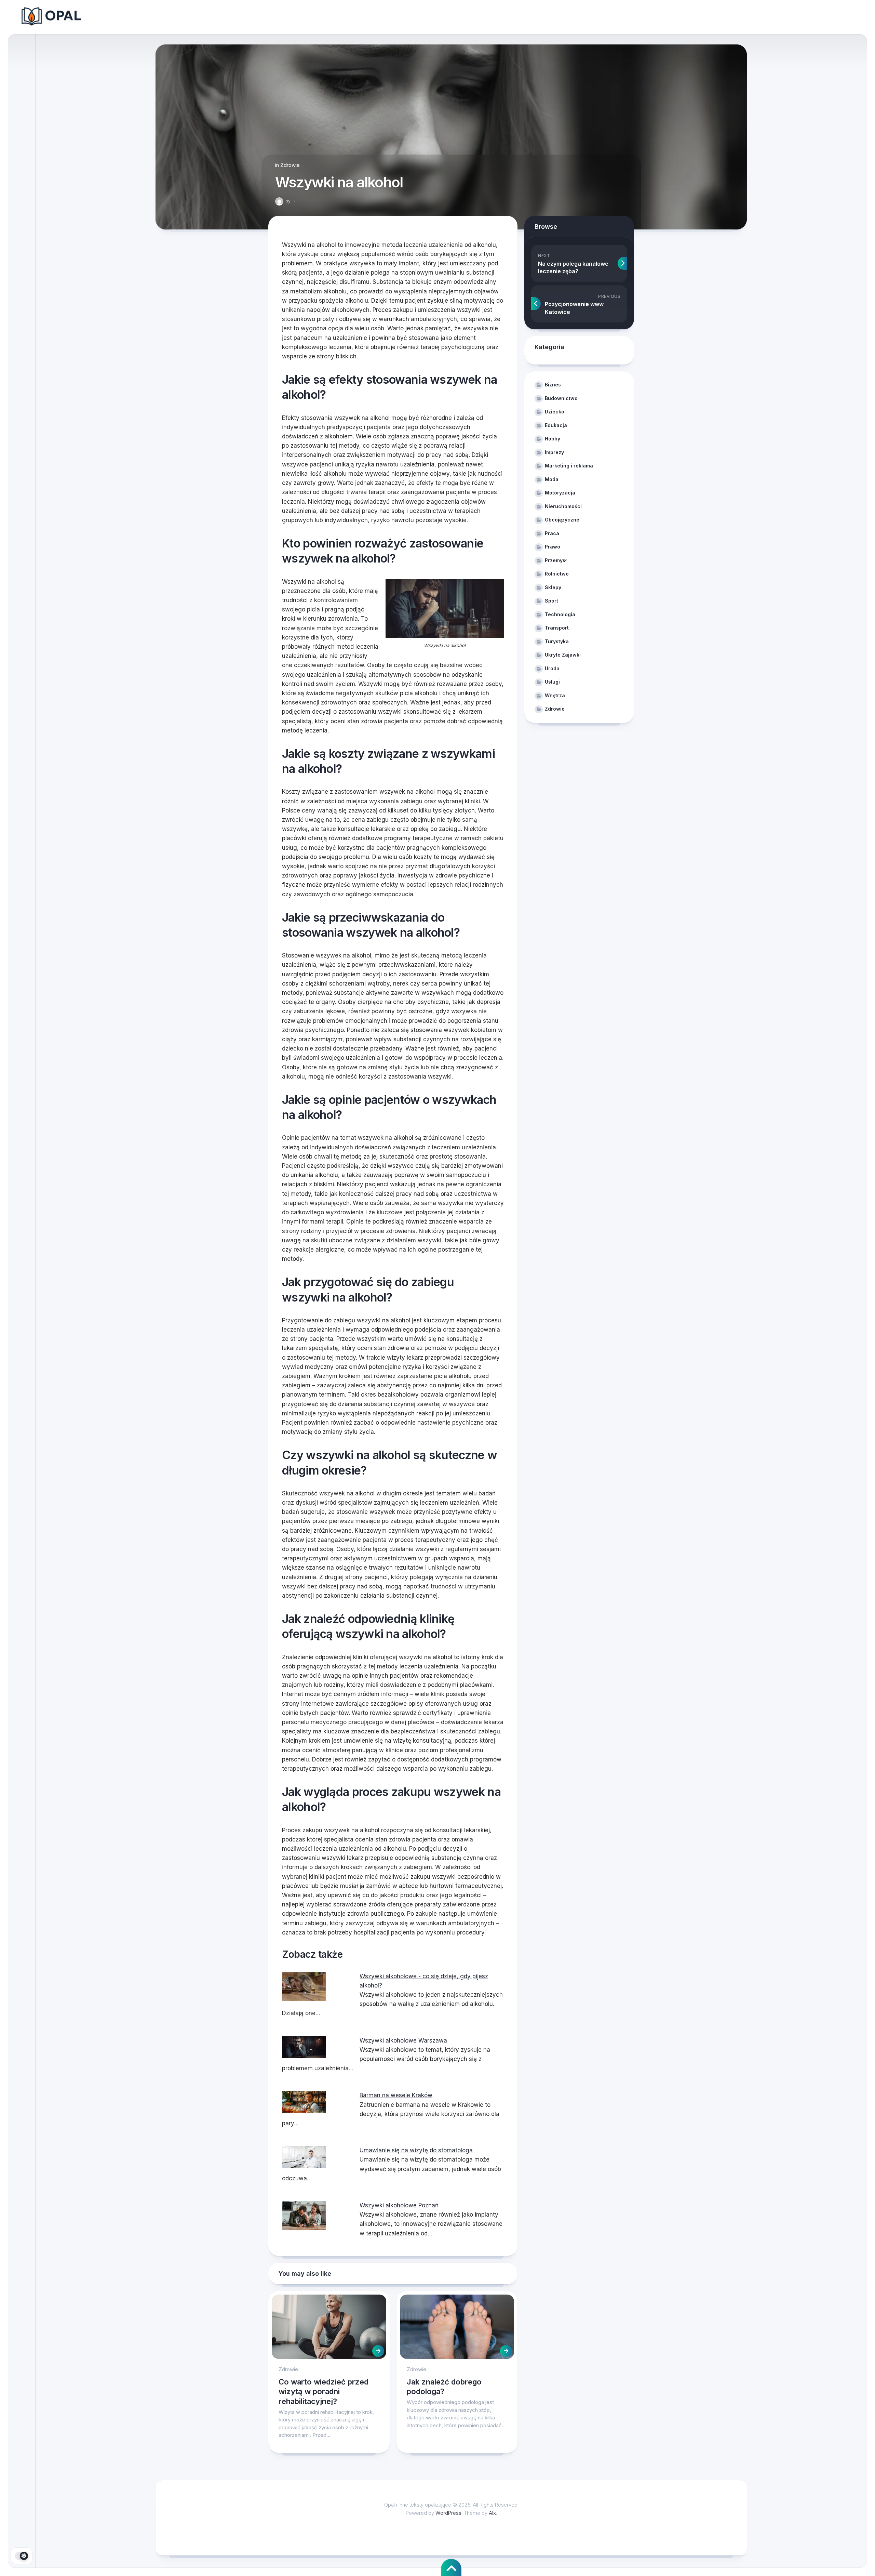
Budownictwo (561, 398)
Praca (552, 533)
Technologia (560, 614)
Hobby (553, 439)
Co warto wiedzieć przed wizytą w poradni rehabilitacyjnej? (324, 2392)
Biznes (553, 385)
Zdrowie (290, 165)
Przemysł (556, 560)
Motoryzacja (560, 493)
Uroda (552, 668)
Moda (552, 479)
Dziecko (555, 412)
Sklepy (553, 587)
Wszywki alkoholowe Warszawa (403, 2040)
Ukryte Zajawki (563, 655)
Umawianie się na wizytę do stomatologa (416, 2150)
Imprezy (554, 452)
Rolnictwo (557, 574)
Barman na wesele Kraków (396, 2095)
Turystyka (557, 641)
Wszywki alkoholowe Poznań (399, 2205)
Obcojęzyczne (562, 520)
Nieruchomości (563, 506)
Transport (557, 628)
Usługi (552, 682)
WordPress (448, 2513)
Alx (492, 2513)
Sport (551, 601)
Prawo (553, 547)
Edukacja (556, 425)
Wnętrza (555, 695)
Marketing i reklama (569, 466)
